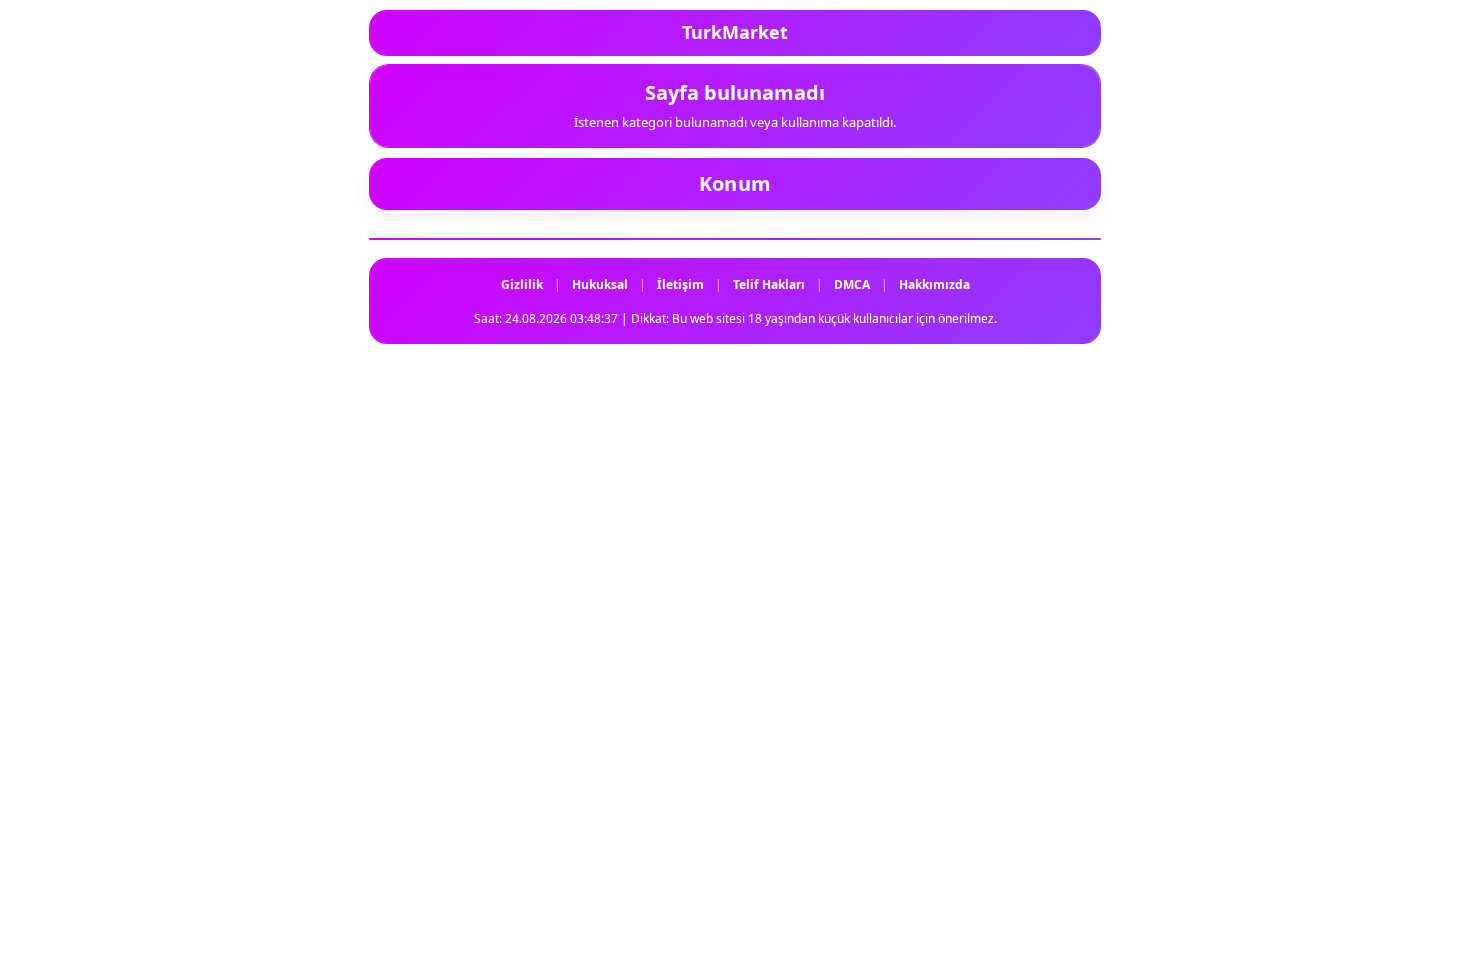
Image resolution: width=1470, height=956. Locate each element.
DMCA (852, 284)
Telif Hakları (769, 284)
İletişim (680, 284)
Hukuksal (600, 284)
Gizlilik (522, 284)
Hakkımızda (934, 284)
